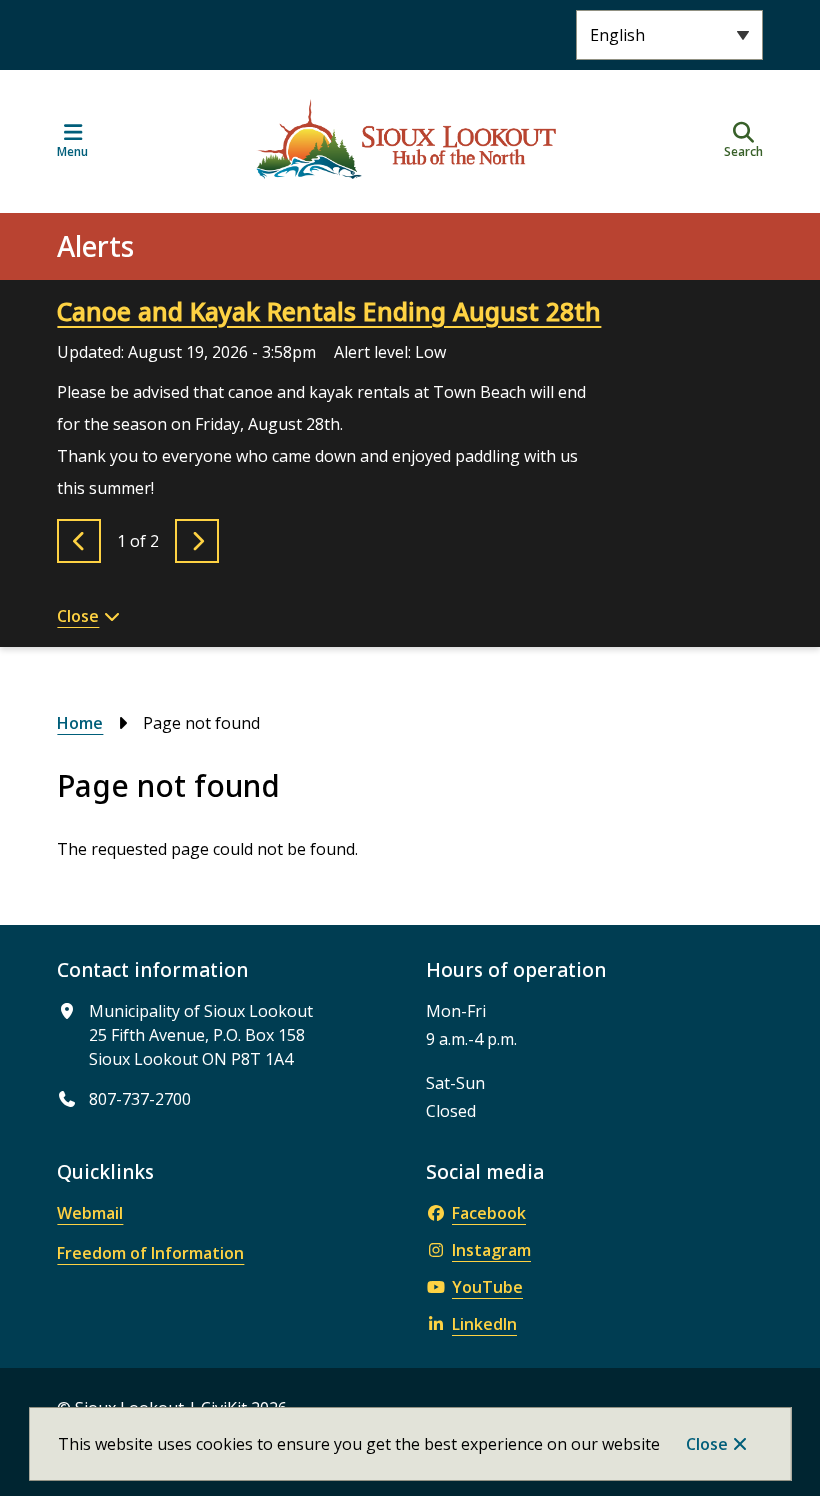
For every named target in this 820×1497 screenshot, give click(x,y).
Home (80, 723)
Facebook (489, 1213)
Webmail (90, 1213)
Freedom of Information (150, 1253)
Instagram (491, 1250)
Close (707, 1444)
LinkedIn (484, 1324)
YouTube (487, 1287)
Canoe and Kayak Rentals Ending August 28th (329, 311)
